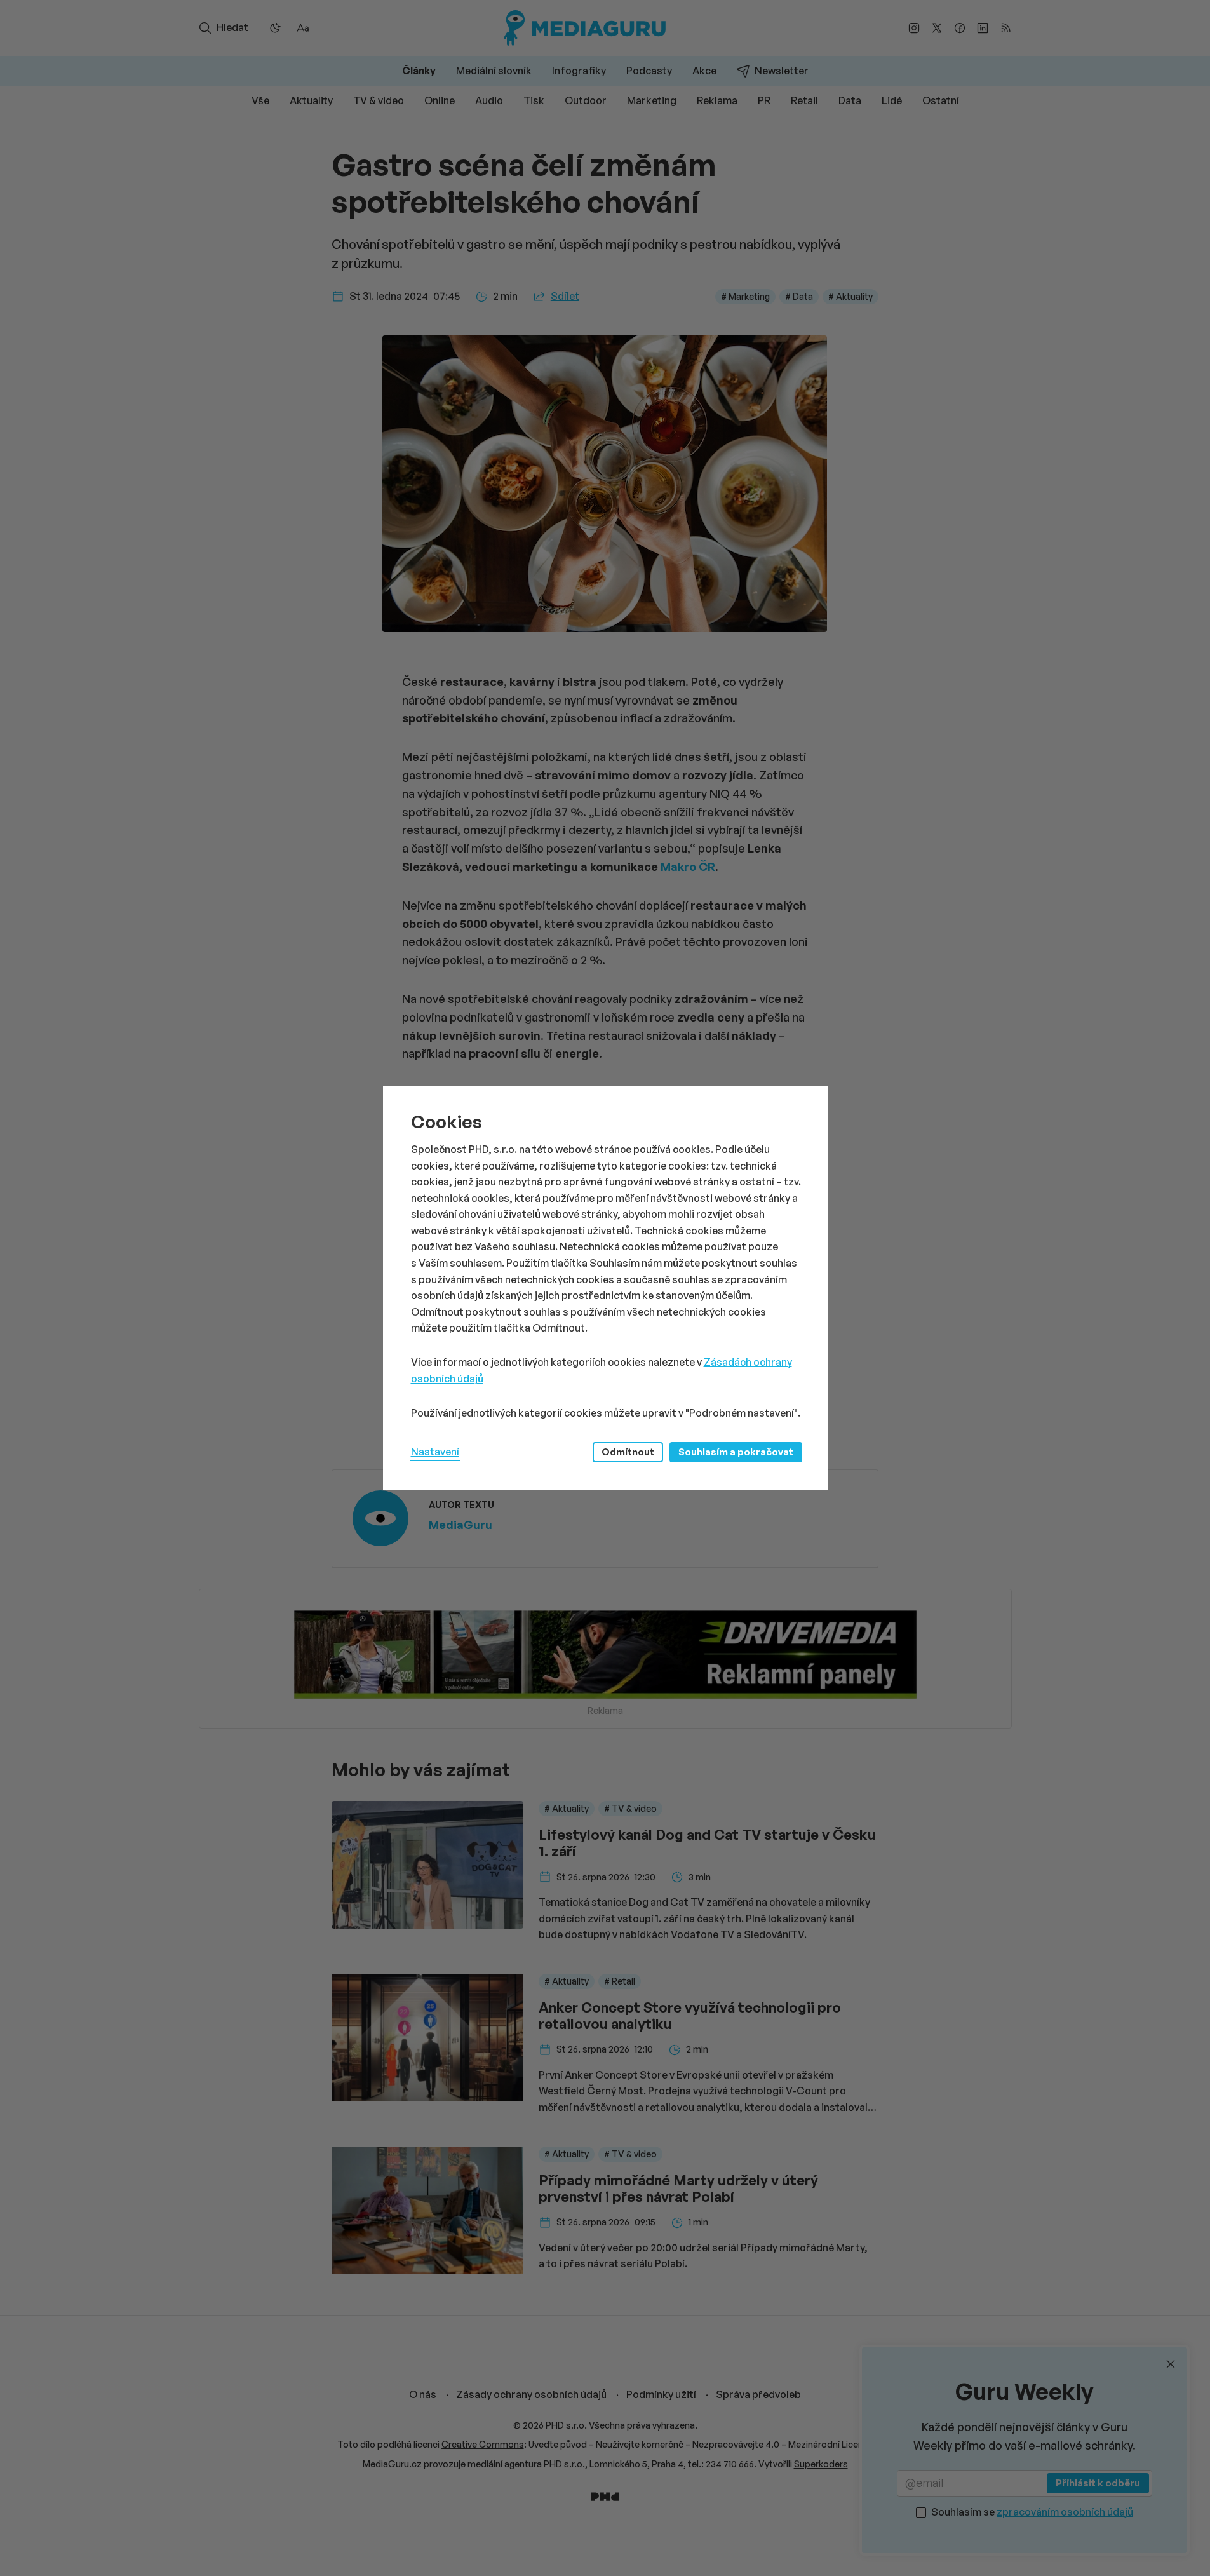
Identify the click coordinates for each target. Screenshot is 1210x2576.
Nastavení (435, 1452)
